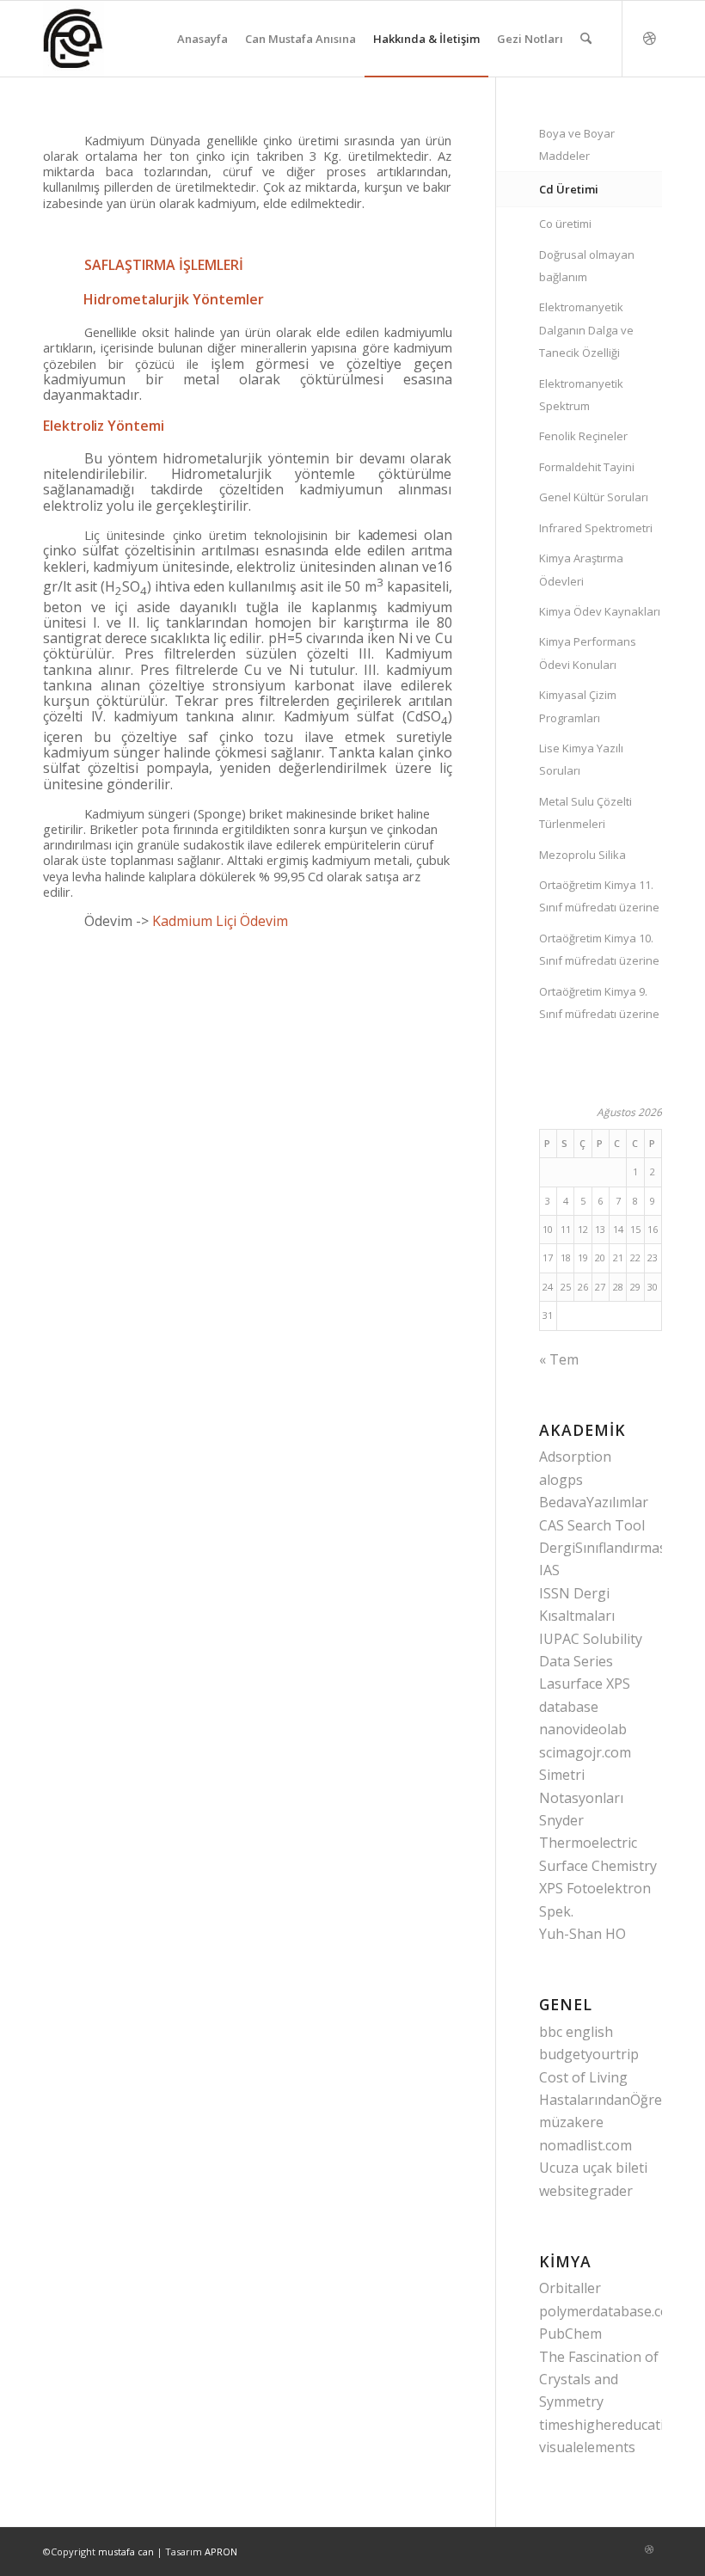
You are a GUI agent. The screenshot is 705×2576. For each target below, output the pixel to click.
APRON (221, 2551)
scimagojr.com (585, 1752)
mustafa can (126, 2551)
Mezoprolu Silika (582, 855)
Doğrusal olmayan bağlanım (587, 266)
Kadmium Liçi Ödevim (220, 921)
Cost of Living (583, 2077)
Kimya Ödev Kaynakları (600, 611)
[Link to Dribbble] (649, 38)
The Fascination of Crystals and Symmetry (599, 2380)
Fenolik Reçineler (583, 436)
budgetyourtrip (589, 2054)
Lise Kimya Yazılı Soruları (581, 759)
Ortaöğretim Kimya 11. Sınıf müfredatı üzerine (599, 896)
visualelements (587, 2447)
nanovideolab (583, 1729)
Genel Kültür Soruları (594, 497)
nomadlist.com (585, 2145)
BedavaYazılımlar (594, 1502)
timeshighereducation (610, 2425)
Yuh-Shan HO (582, 1934)
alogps (561, 1480)
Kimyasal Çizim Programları (578, 706)
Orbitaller (570, 2288)
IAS (549, 1570)
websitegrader (586, 2191)
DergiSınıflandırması (604, 1548)
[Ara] (586, 39)
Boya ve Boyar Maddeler (577, 144)
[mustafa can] (74, 39)
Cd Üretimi (569, 189)
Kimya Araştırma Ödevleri (581, 569)
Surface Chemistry (598, 1866)
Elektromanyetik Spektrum (581, 395)
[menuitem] (202, 39)
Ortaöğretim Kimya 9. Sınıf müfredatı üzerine (599, 1003)
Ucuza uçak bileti (593, 2168)
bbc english (576, 2032)
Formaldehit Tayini (587, 467)
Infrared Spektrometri (596, 528)
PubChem (570, 2334)
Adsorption (575, 1457)
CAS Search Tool (592, 1525)
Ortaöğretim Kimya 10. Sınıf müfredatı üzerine (599, 949)
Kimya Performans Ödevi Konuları (588, 653)
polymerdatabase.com (610, 2311)
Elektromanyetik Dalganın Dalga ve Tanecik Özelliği (586, 330)
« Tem (559, 1359)
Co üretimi (565, 224)
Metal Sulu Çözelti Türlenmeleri (585, 813)
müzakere (571, 2122)
